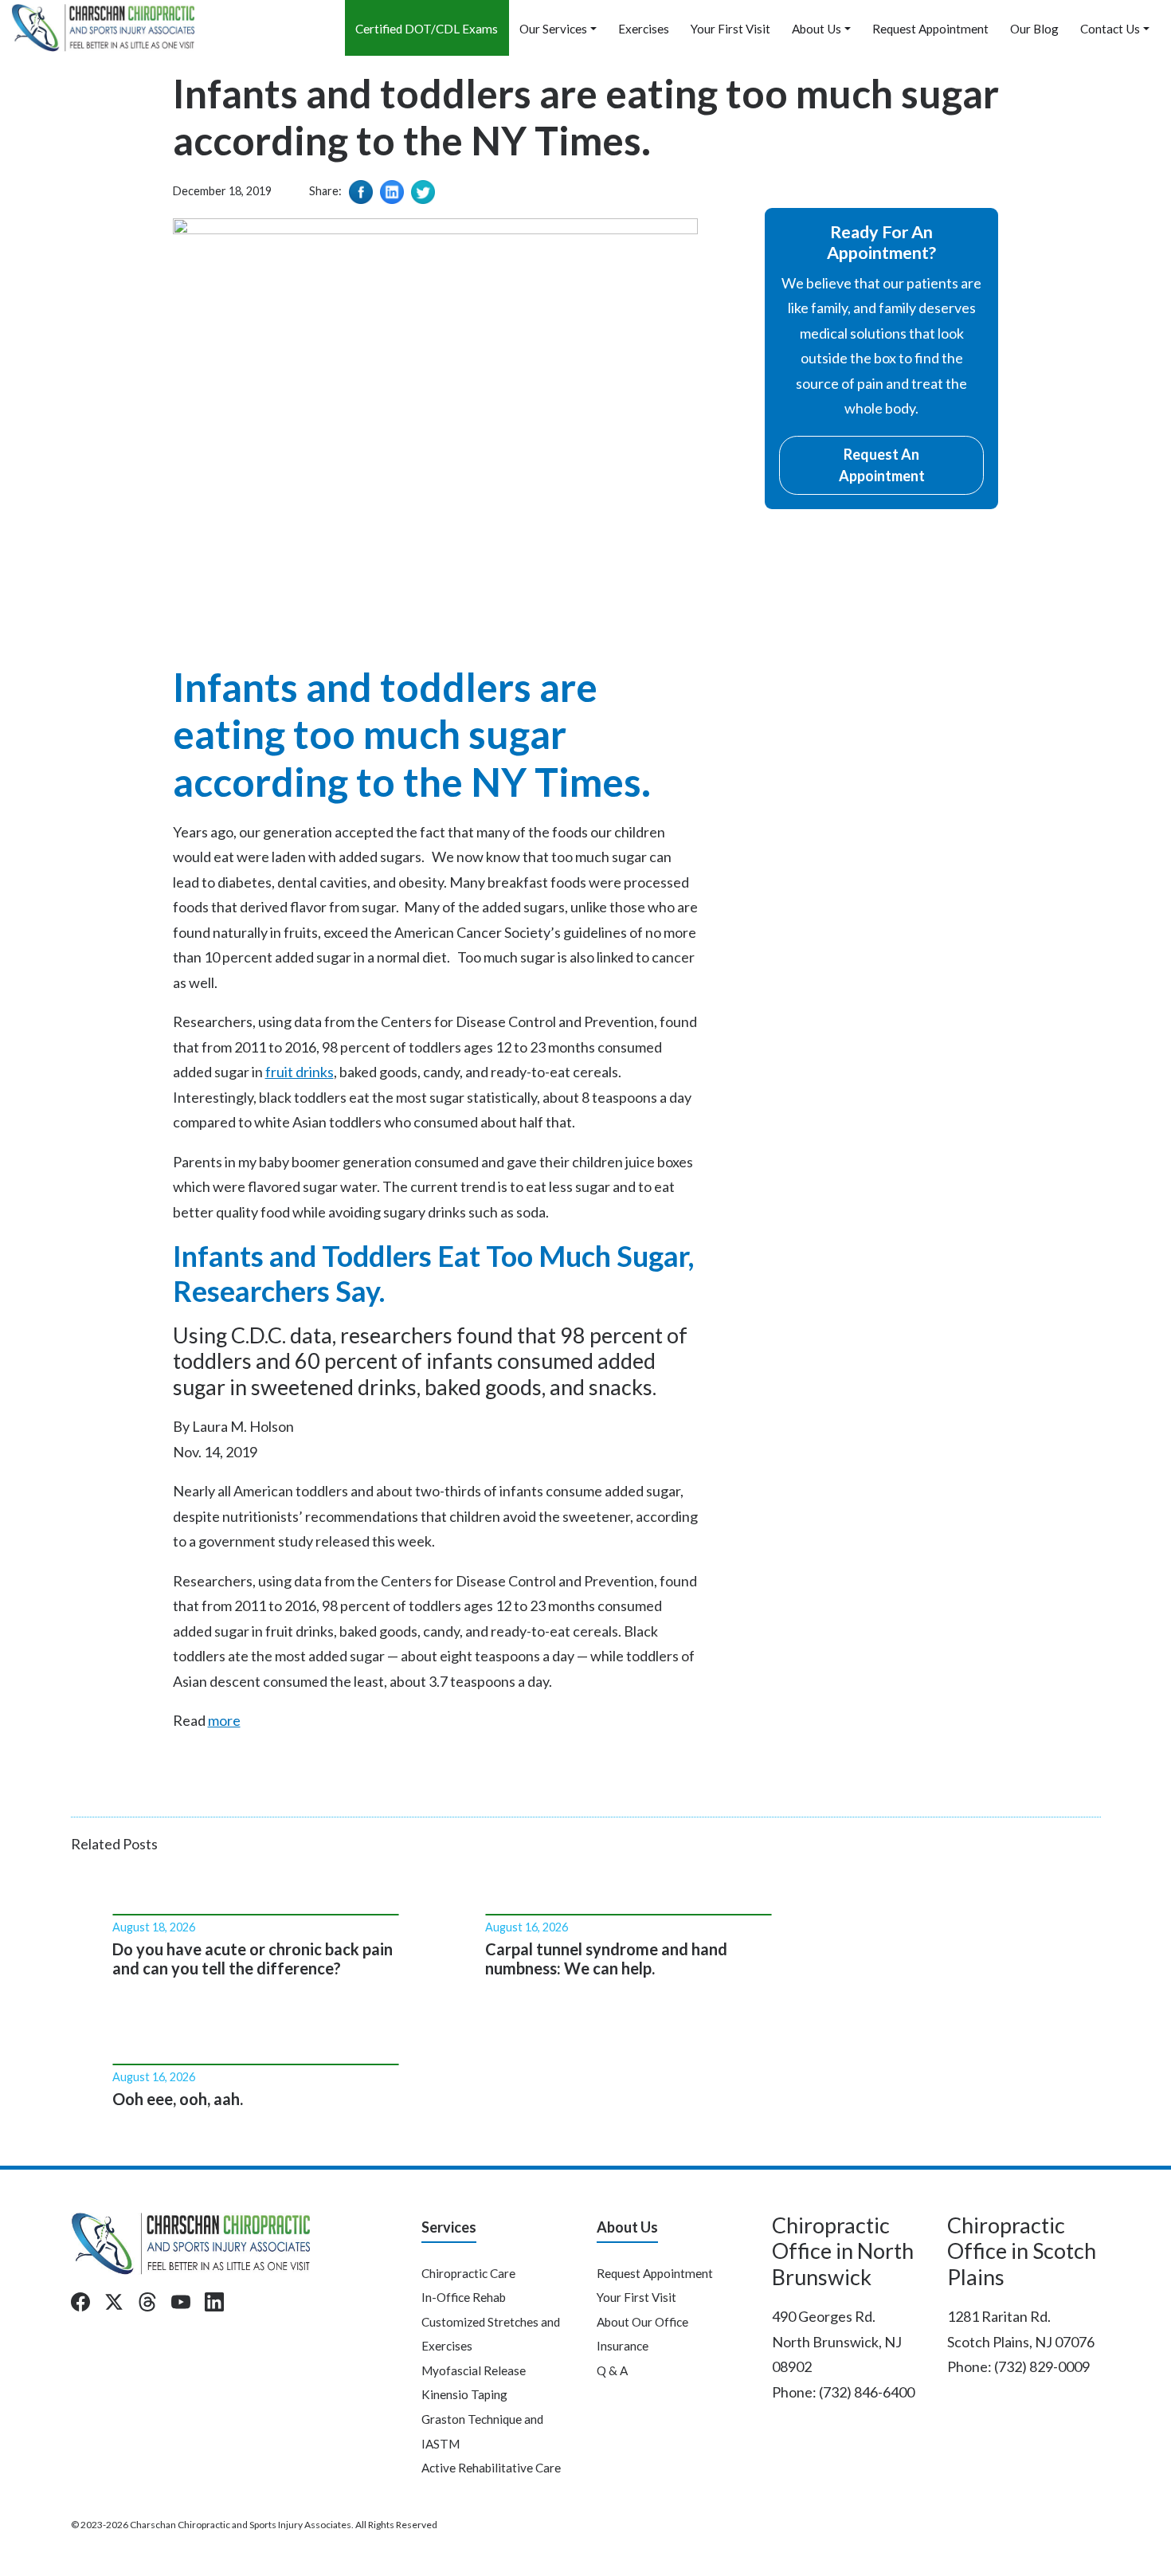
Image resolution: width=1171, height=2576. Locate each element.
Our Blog (1034, 29)
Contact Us (1110, 29)
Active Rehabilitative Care (491, 2468)
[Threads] (147, 2302)
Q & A (612, 2370)
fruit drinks (300, 1072)
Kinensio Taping (464, 2394)
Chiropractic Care (468, 2273)
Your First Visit (730, 29)
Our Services (553, 29)
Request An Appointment (882, 465)
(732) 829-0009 (1042, 2366)
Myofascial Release (474, 2370)
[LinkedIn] (214, 2302)
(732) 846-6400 (867, 2392)
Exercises (644, 29)
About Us (817, 29)
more (224, 1720)
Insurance (623, 2346)
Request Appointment (930, 29)
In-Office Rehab (464, 2297)
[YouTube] (181, 2302)
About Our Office (642, 2322)
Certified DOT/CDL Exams (427, 29)
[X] (114, 2302)
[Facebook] (80, 2302)
